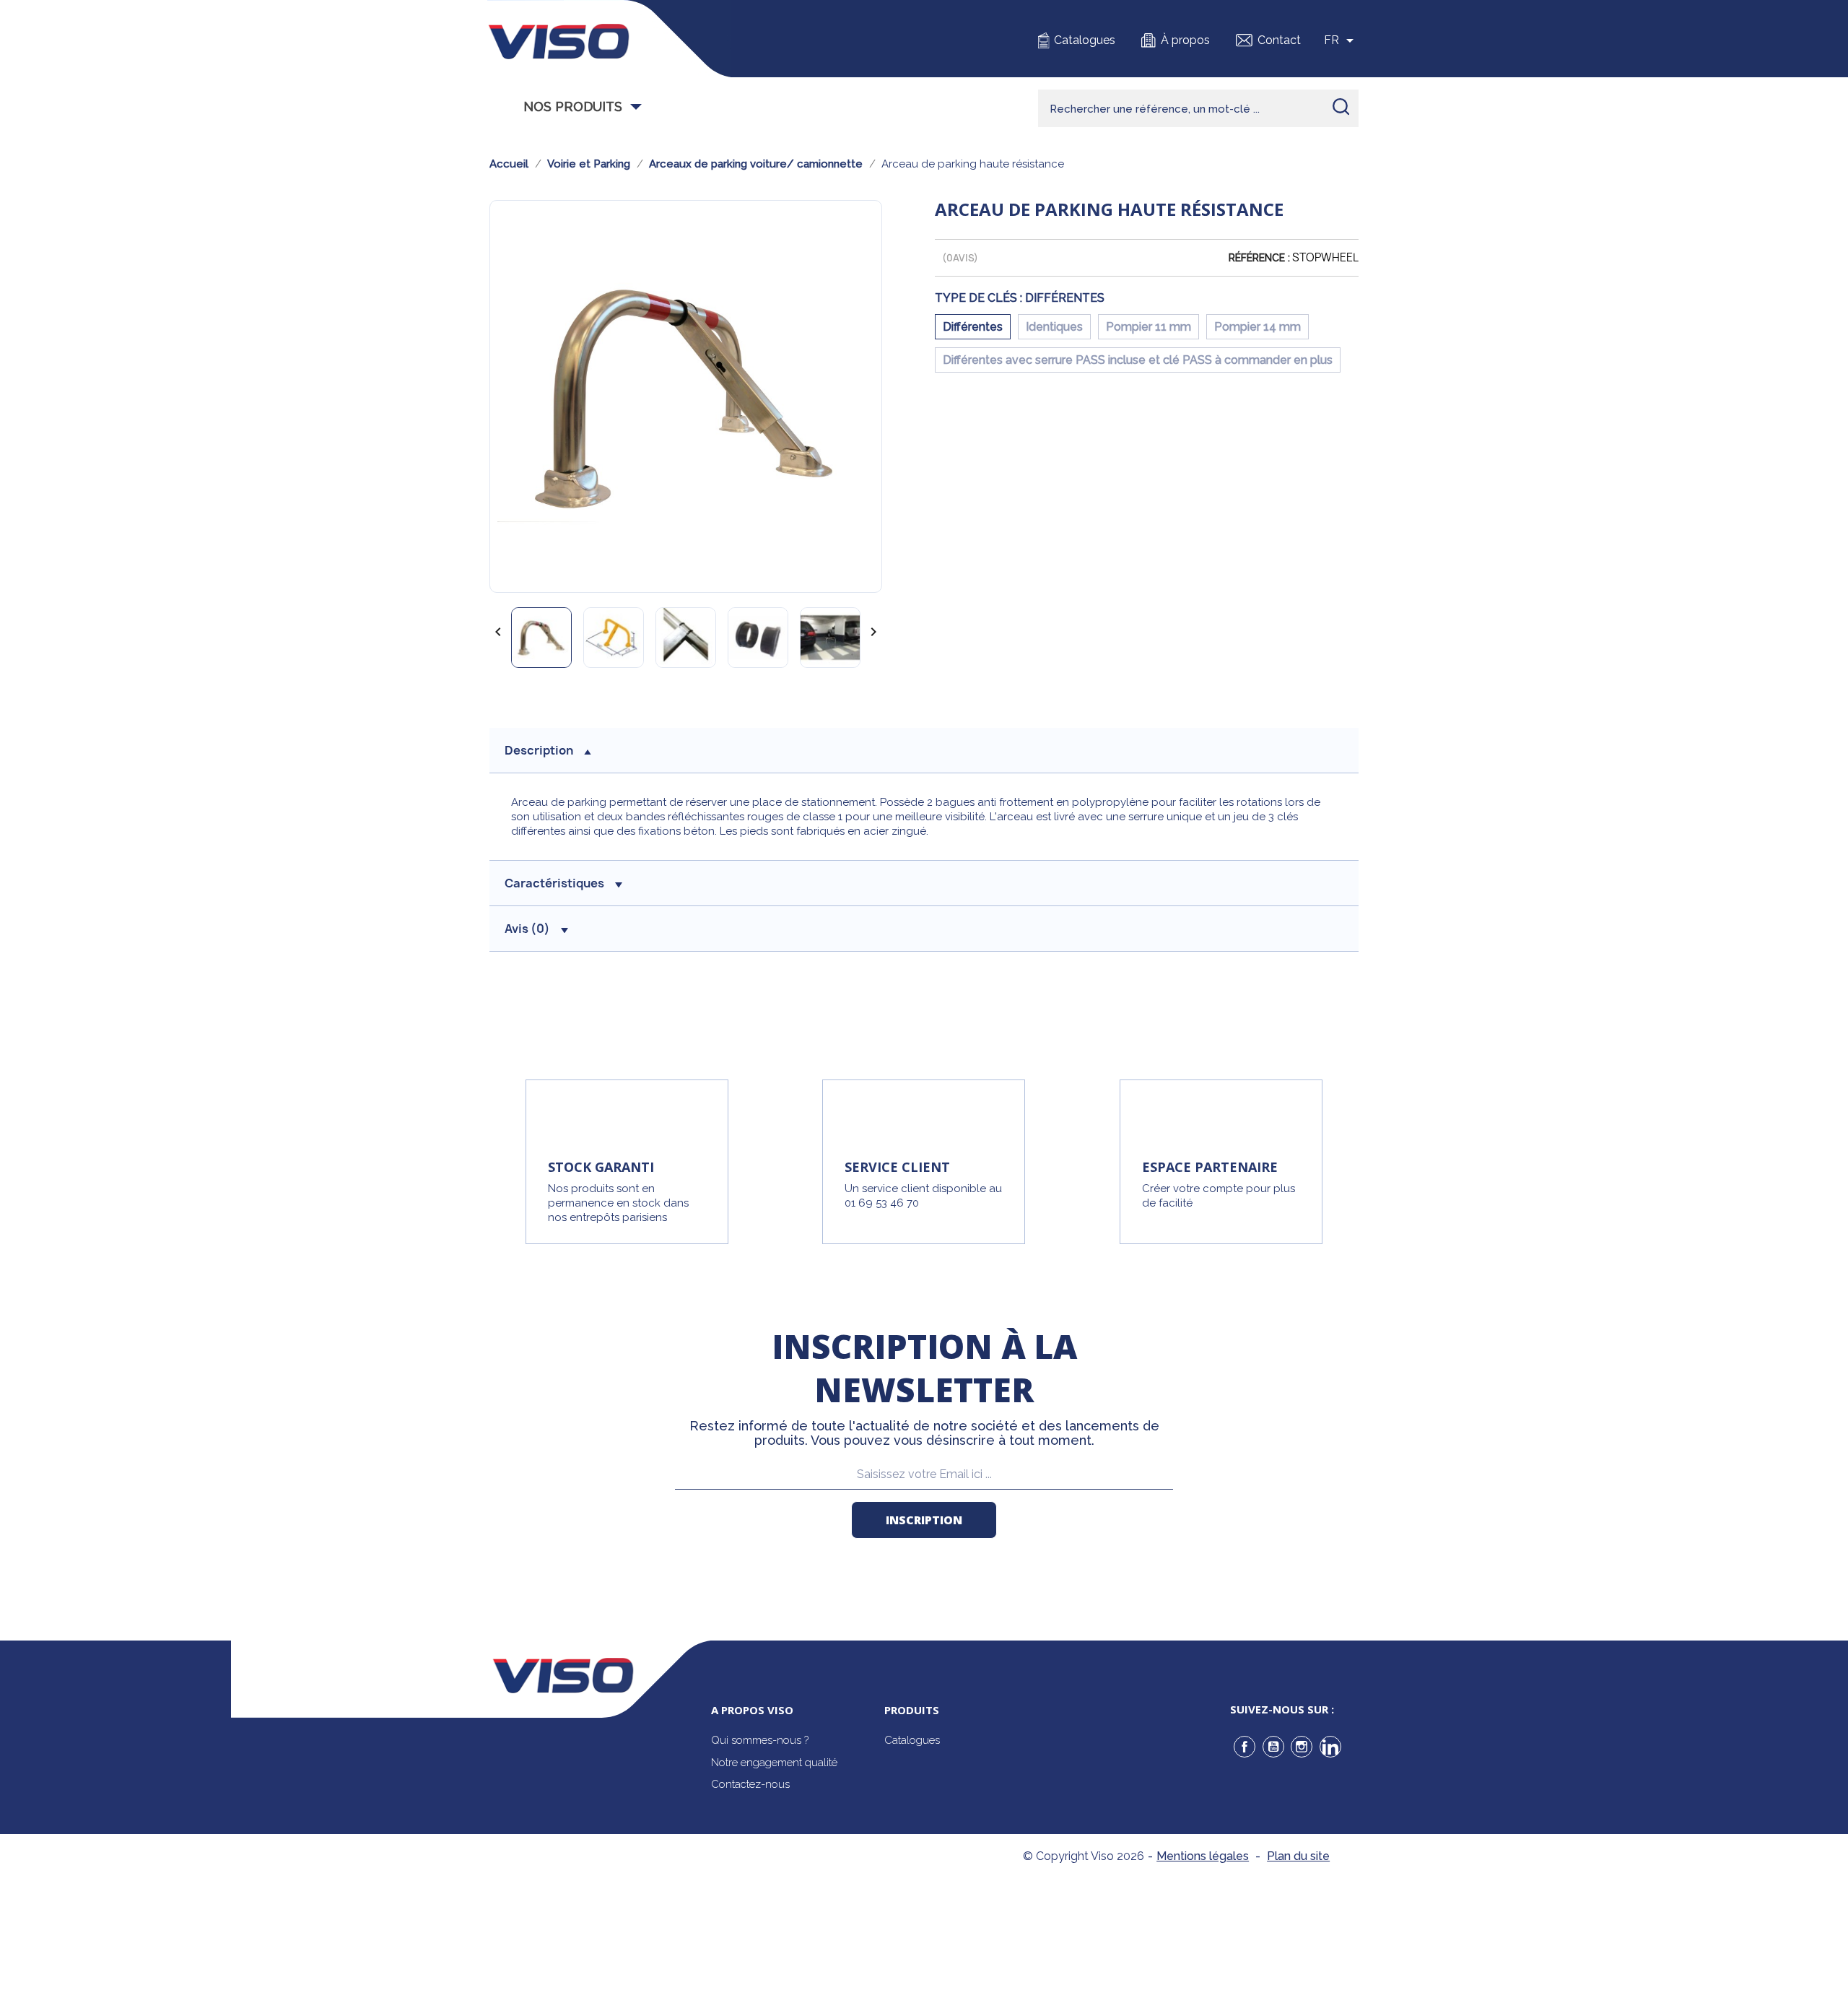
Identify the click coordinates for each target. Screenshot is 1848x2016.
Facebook (1245, 1747)
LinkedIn (1330, 1747)
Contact (1279, 40)
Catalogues (1085, 40)
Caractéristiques (554, 883)
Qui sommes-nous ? (760, 1740)
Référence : (1259, 258)
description (539, 750)
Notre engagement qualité (774, 1763)
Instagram (1302, 1747)
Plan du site (1298, 1856)
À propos (1185, 40)
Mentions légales (1203, 1856)
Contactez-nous (750, 1784)
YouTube (1273, 1747)
